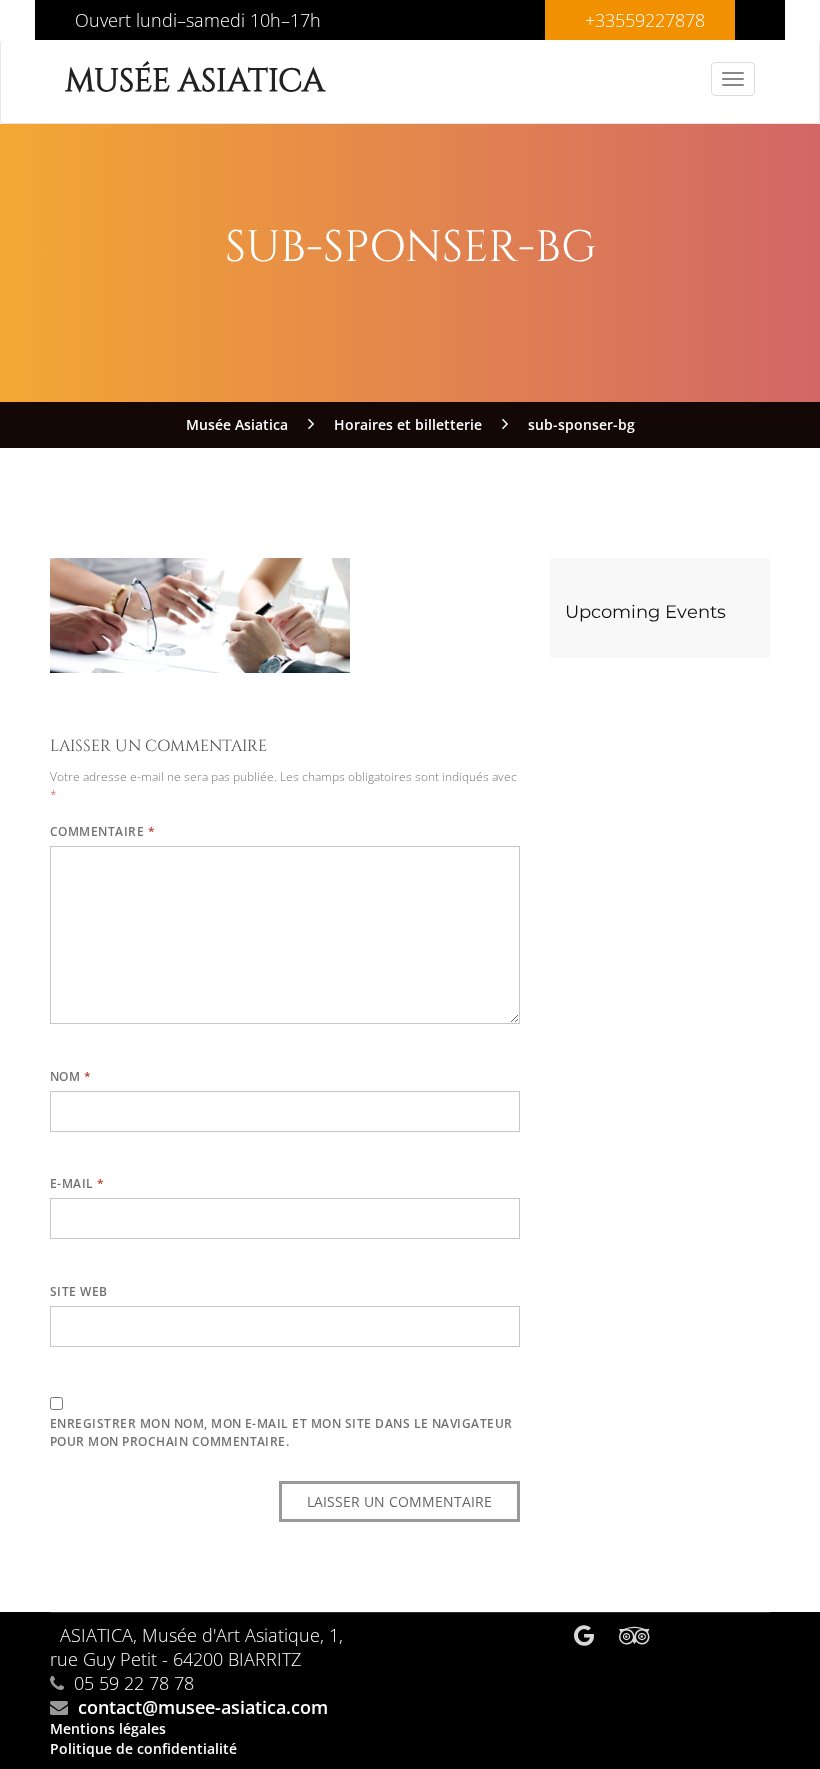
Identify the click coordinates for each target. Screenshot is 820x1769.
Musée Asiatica (195, 81)
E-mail (77, 1183)
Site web (79, 1291)
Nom (70, 1076)
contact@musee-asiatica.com (203, 1707)
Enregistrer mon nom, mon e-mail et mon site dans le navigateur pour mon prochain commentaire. (281, 1432)
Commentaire (102, 831)
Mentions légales (108, 1728)
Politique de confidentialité (143, 1748)
